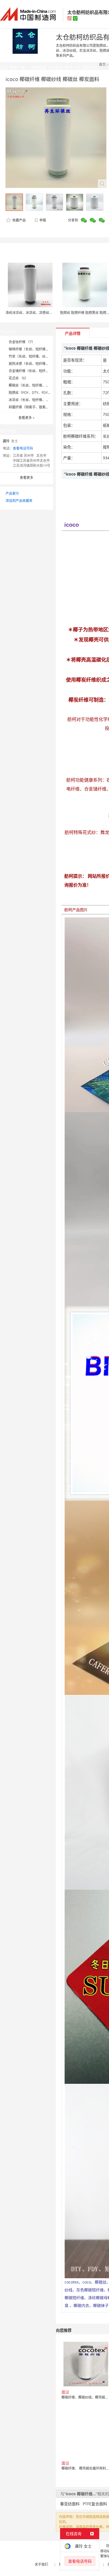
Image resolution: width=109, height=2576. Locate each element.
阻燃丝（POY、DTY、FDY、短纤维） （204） (43, 393)
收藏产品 (19, 220)
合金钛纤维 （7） (22, 342)
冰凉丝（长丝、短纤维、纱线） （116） (39, 400)
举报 (43, 220)
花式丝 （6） (18, 378)
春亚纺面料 (70, 2504)
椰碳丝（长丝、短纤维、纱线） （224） (39, 385)
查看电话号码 (23, 448)
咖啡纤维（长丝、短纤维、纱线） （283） (41, 349)
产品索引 (12, 493)
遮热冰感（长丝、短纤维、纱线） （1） (39, 364)
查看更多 (27, 418)
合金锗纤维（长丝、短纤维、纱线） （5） (40, 371)
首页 (102, 64)
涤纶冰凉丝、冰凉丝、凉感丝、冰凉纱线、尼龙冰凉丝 (46, 313)
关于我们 (41, 2564)
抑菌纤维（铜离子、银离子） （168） (37, 407)
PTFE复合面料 (95, 2504)
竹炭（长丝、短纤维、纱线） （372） (37, 356)
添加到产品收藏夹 (19, 501)
